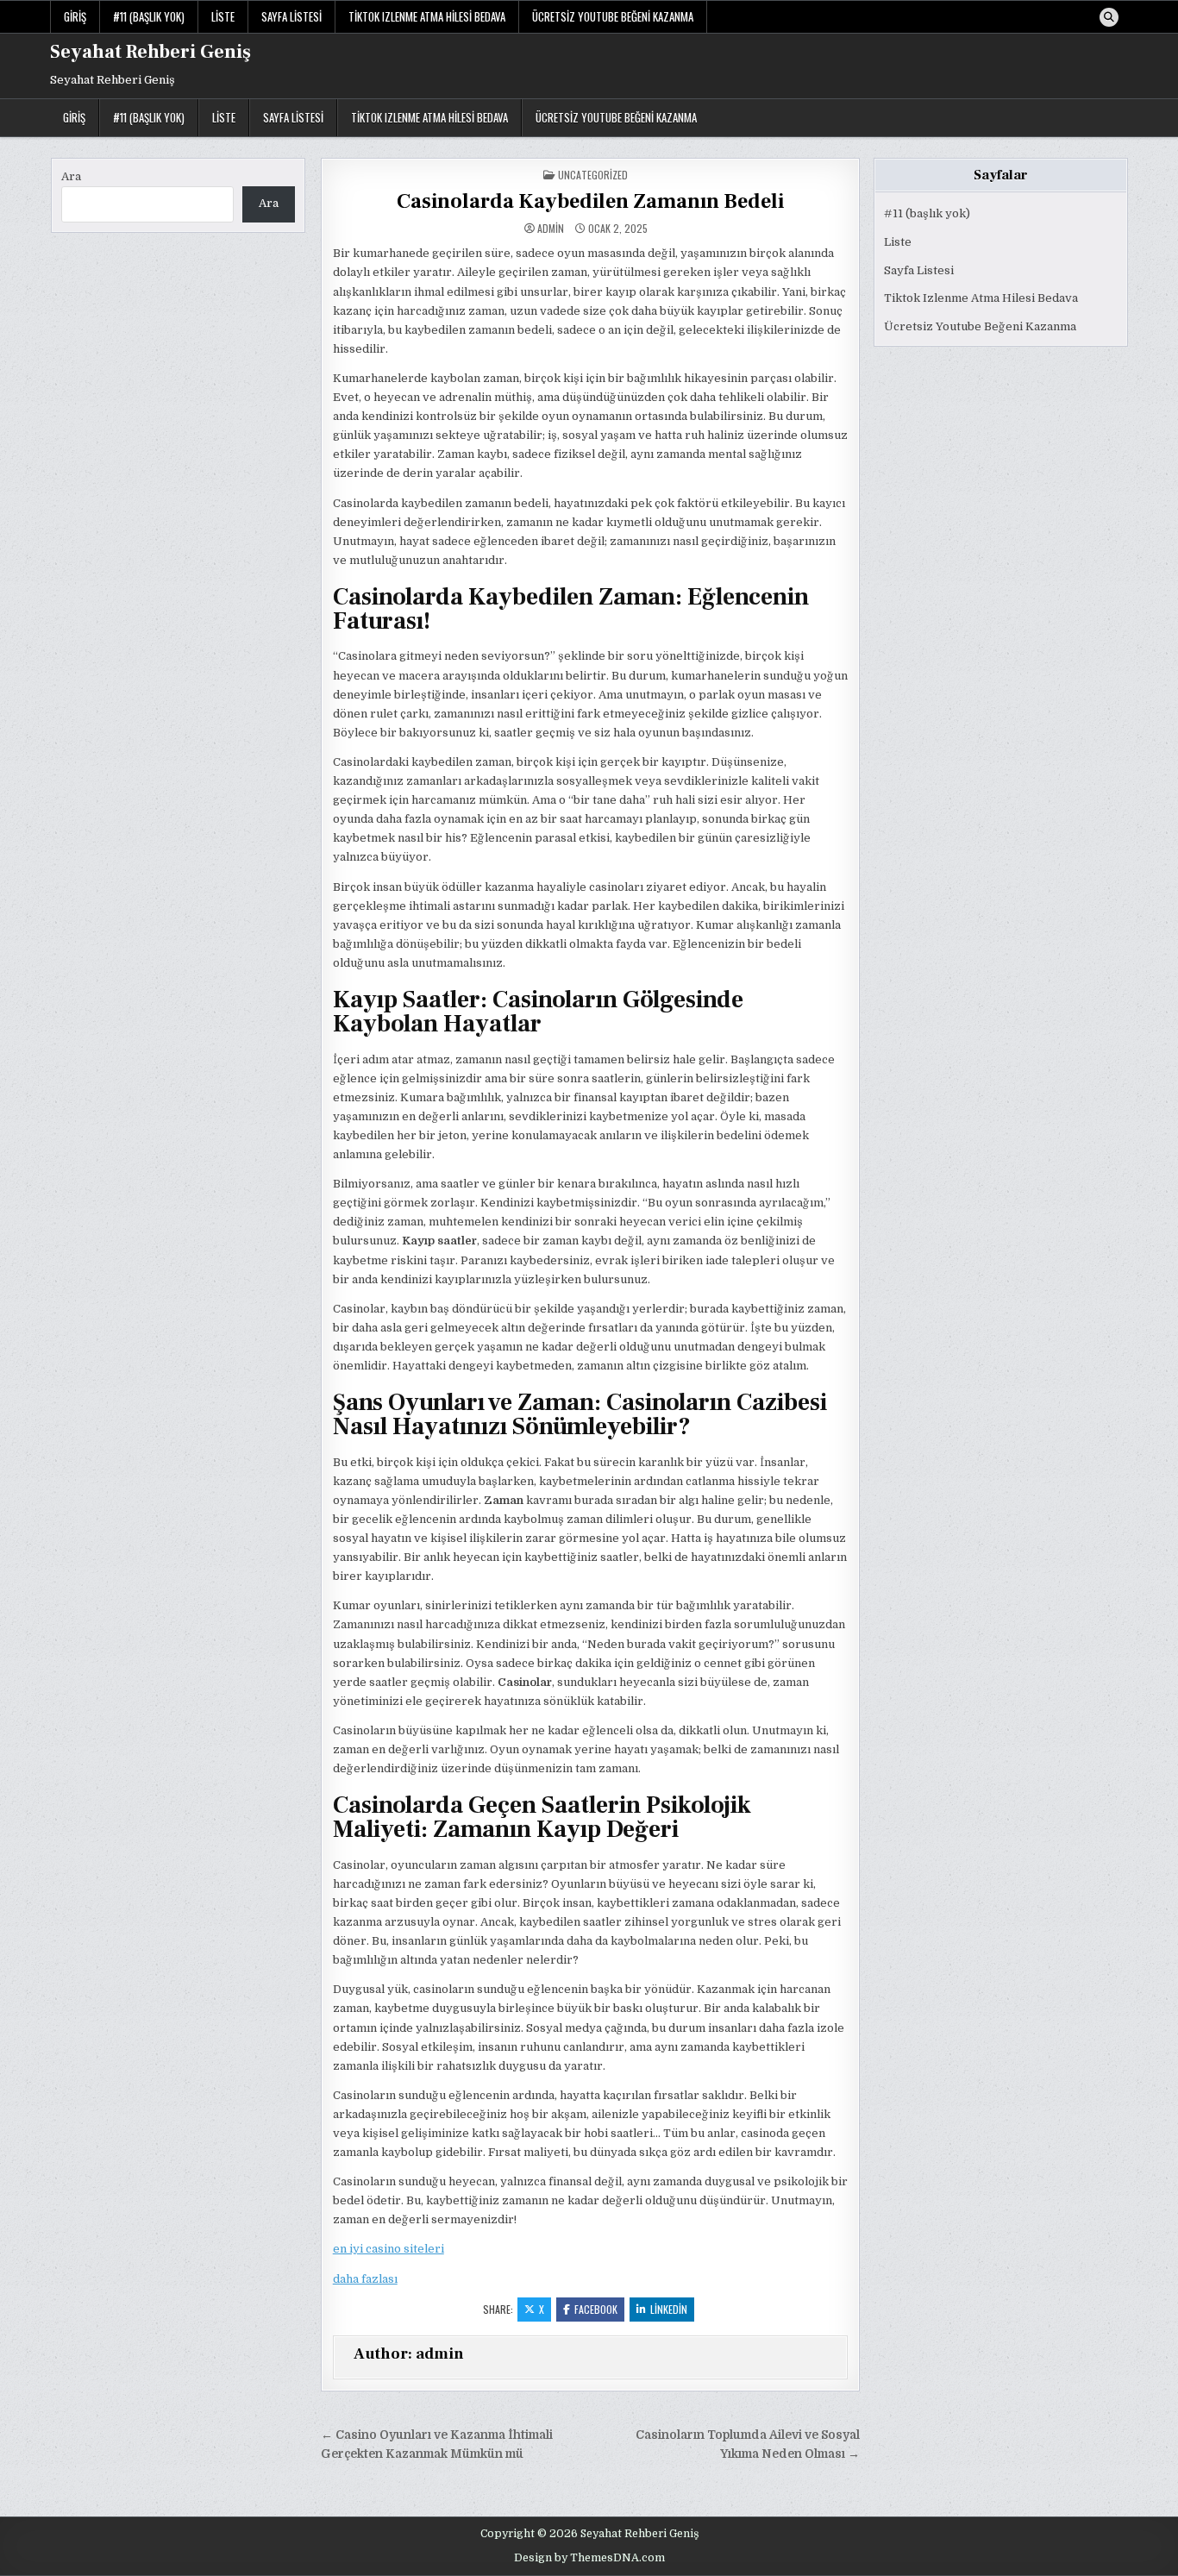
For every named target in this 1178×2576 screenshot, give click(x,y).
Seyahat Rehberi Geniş (150, 52)
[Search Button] (1109, 17)
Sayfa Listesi (291, 16)
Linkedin (669, 2309)
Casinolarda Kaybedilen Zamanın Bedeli (590, 201)
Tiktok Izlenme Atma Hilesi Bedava (427, 16)
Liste (223, 16)
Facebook (596, 2309)
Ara (71, 176)
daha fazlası (365, 2279)
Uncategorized (593, 175)
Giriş (75, 16)
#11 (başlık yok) (149, 16)
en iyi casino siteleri (388, 2249)
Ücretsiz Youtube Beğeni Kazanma (613, 16)
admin (551, 229)
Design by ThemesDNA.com (589, 2558)
